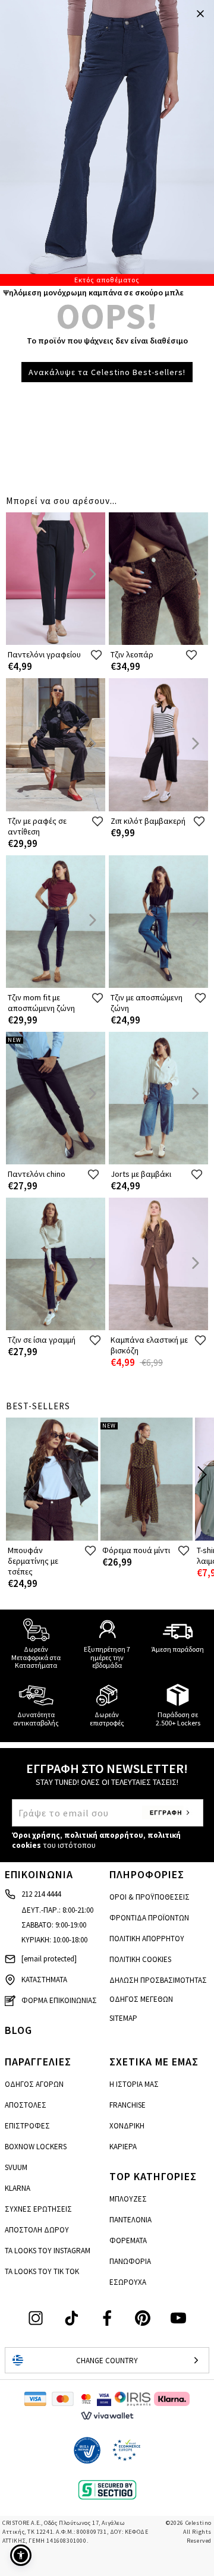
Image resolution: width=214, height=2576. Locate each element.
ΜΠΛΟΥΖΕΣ (128, 2199)
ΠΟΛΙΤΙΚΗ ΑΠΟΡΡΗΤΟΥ (147, 1939)
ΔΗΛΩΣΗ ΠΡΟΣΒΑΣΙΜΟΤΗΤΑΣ (158, 1980)
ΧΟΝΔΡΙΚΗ (127, 2126)
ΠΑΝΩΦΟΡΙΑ (130, 2261)
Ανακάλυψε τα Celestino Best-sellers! (107, 372)
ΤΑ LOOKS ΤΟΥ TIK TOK (42, 2271)
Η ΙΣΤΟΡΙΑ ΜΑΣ (134, 2084)
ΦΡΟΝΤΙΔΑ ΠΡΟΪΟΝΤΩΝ (149, 1918)
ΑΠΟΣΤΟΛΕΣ (26, 2105)
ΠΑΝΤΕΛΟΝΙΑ (130, 2220)
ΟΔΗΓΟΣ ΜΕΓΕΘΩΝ (141, 1999)
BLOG (18, 2030)
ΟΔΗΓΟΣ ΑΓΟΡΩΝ (34, 2084)
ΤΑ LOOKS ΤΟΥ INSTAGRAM (48, 2251)
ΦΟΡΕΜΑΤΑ (128, 2240)
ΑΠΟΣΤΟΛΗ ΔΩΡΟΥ (37, 2230)
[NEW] (56, 1162)
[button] (21, 2555)
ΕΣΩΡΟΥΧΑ (128, 2282)
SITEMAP (123, 2018)
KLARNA (18, 2188)
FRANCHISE (128, 2105)
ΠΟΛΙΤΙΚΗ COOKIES (140, 1959)
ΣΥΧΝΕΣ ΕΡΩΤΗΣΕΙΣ (38, 2209)
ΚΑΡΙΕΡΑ (123, 2147)
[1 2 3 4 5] (107, 143)
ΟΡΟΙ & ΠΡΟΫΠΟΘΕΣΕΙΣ (150, 1897)
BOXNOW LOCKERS (36, 2147)
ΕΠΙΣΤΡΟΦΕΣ (27, 2126)
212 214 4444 (41, 1894)
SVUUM (16, 2167)
